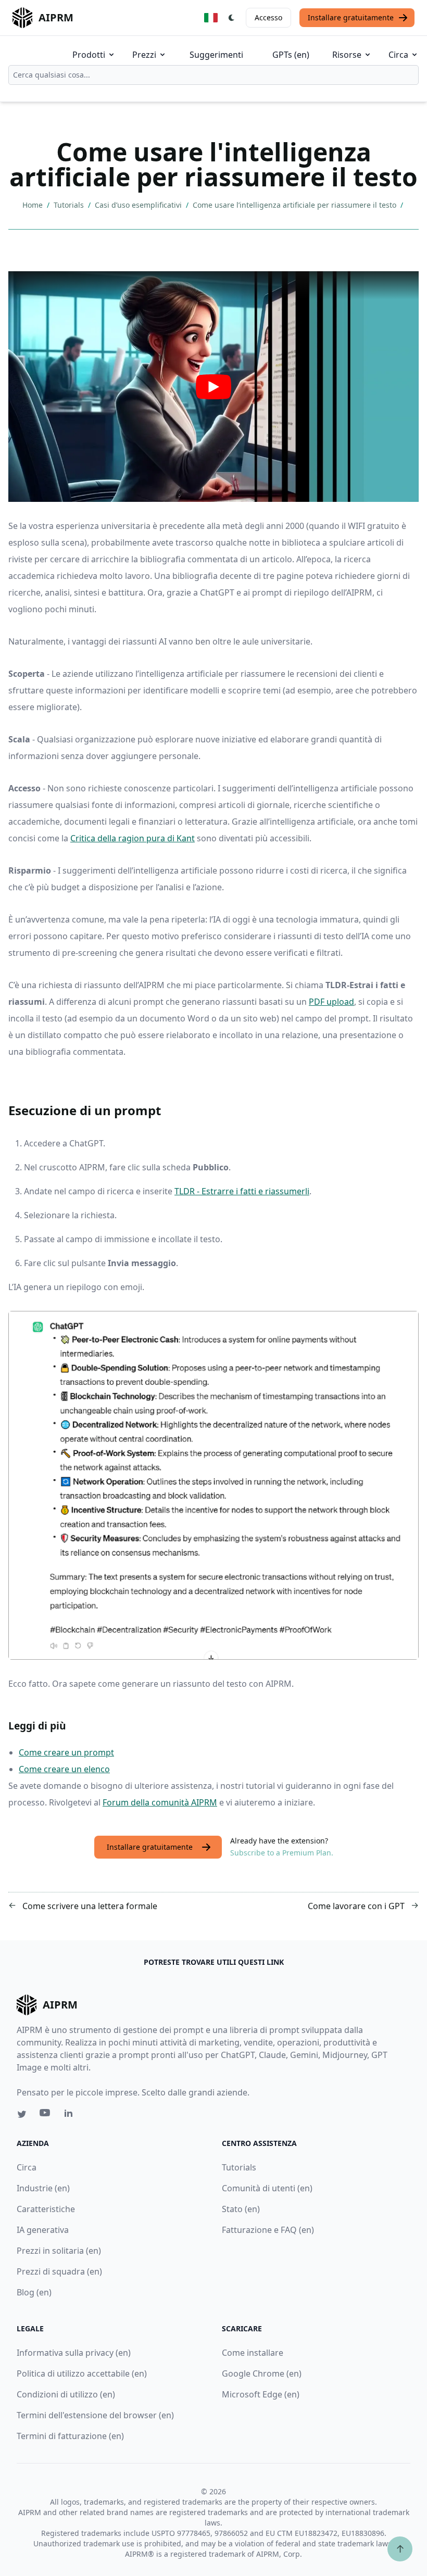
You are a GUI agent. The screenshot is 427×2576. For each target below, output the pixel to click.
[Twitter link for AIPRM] (22, 2114)
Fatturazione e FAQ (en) (268, 2230)
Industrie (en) (43, 2188)
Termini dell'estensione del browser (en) (95, 2415)
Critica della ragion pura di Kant (133, 838)
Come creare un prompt (66, 1752)
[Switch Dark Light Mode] (232, 18)
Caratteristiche (46, 2209)
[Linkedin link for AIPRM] (71, 2115)
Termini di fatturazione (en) (70, 2436)
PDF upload (331, 1002)
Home (34, 205)
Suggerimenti (216, 55)
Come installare (253, 2353)
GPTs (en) (291, 55)
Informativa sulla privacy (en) (74, 2353)
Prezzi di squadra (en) (59, 2271)
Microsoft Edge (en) (261, 2394)
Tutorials (70, 205)
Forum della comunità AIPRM (160, 1802)
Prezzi (144, 55)
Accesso (268, 17)
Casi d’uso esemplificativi (139, 205)
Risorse (347, 55)
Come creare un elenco (64, 1769)
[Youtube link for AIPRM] (46, 2115)
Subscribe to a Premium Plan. (282, 1853)
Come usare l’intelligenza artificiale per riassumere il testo (296, 205)
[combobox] (213, 75)
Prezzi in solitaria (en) (59, 2251)
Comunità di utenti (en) (267, 2188)
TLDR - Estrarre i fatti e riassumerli (242, 1191)
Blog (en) (34, 2292)
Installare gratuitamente (351, 17)
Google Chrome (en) (262, 2373)
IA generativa (43, 2230)
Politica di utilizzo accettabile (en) (82, 2373)
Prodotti (89, 55)
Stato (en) (241, 2209)
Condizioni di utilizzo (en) (66, 2394)
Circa (398, 55)
